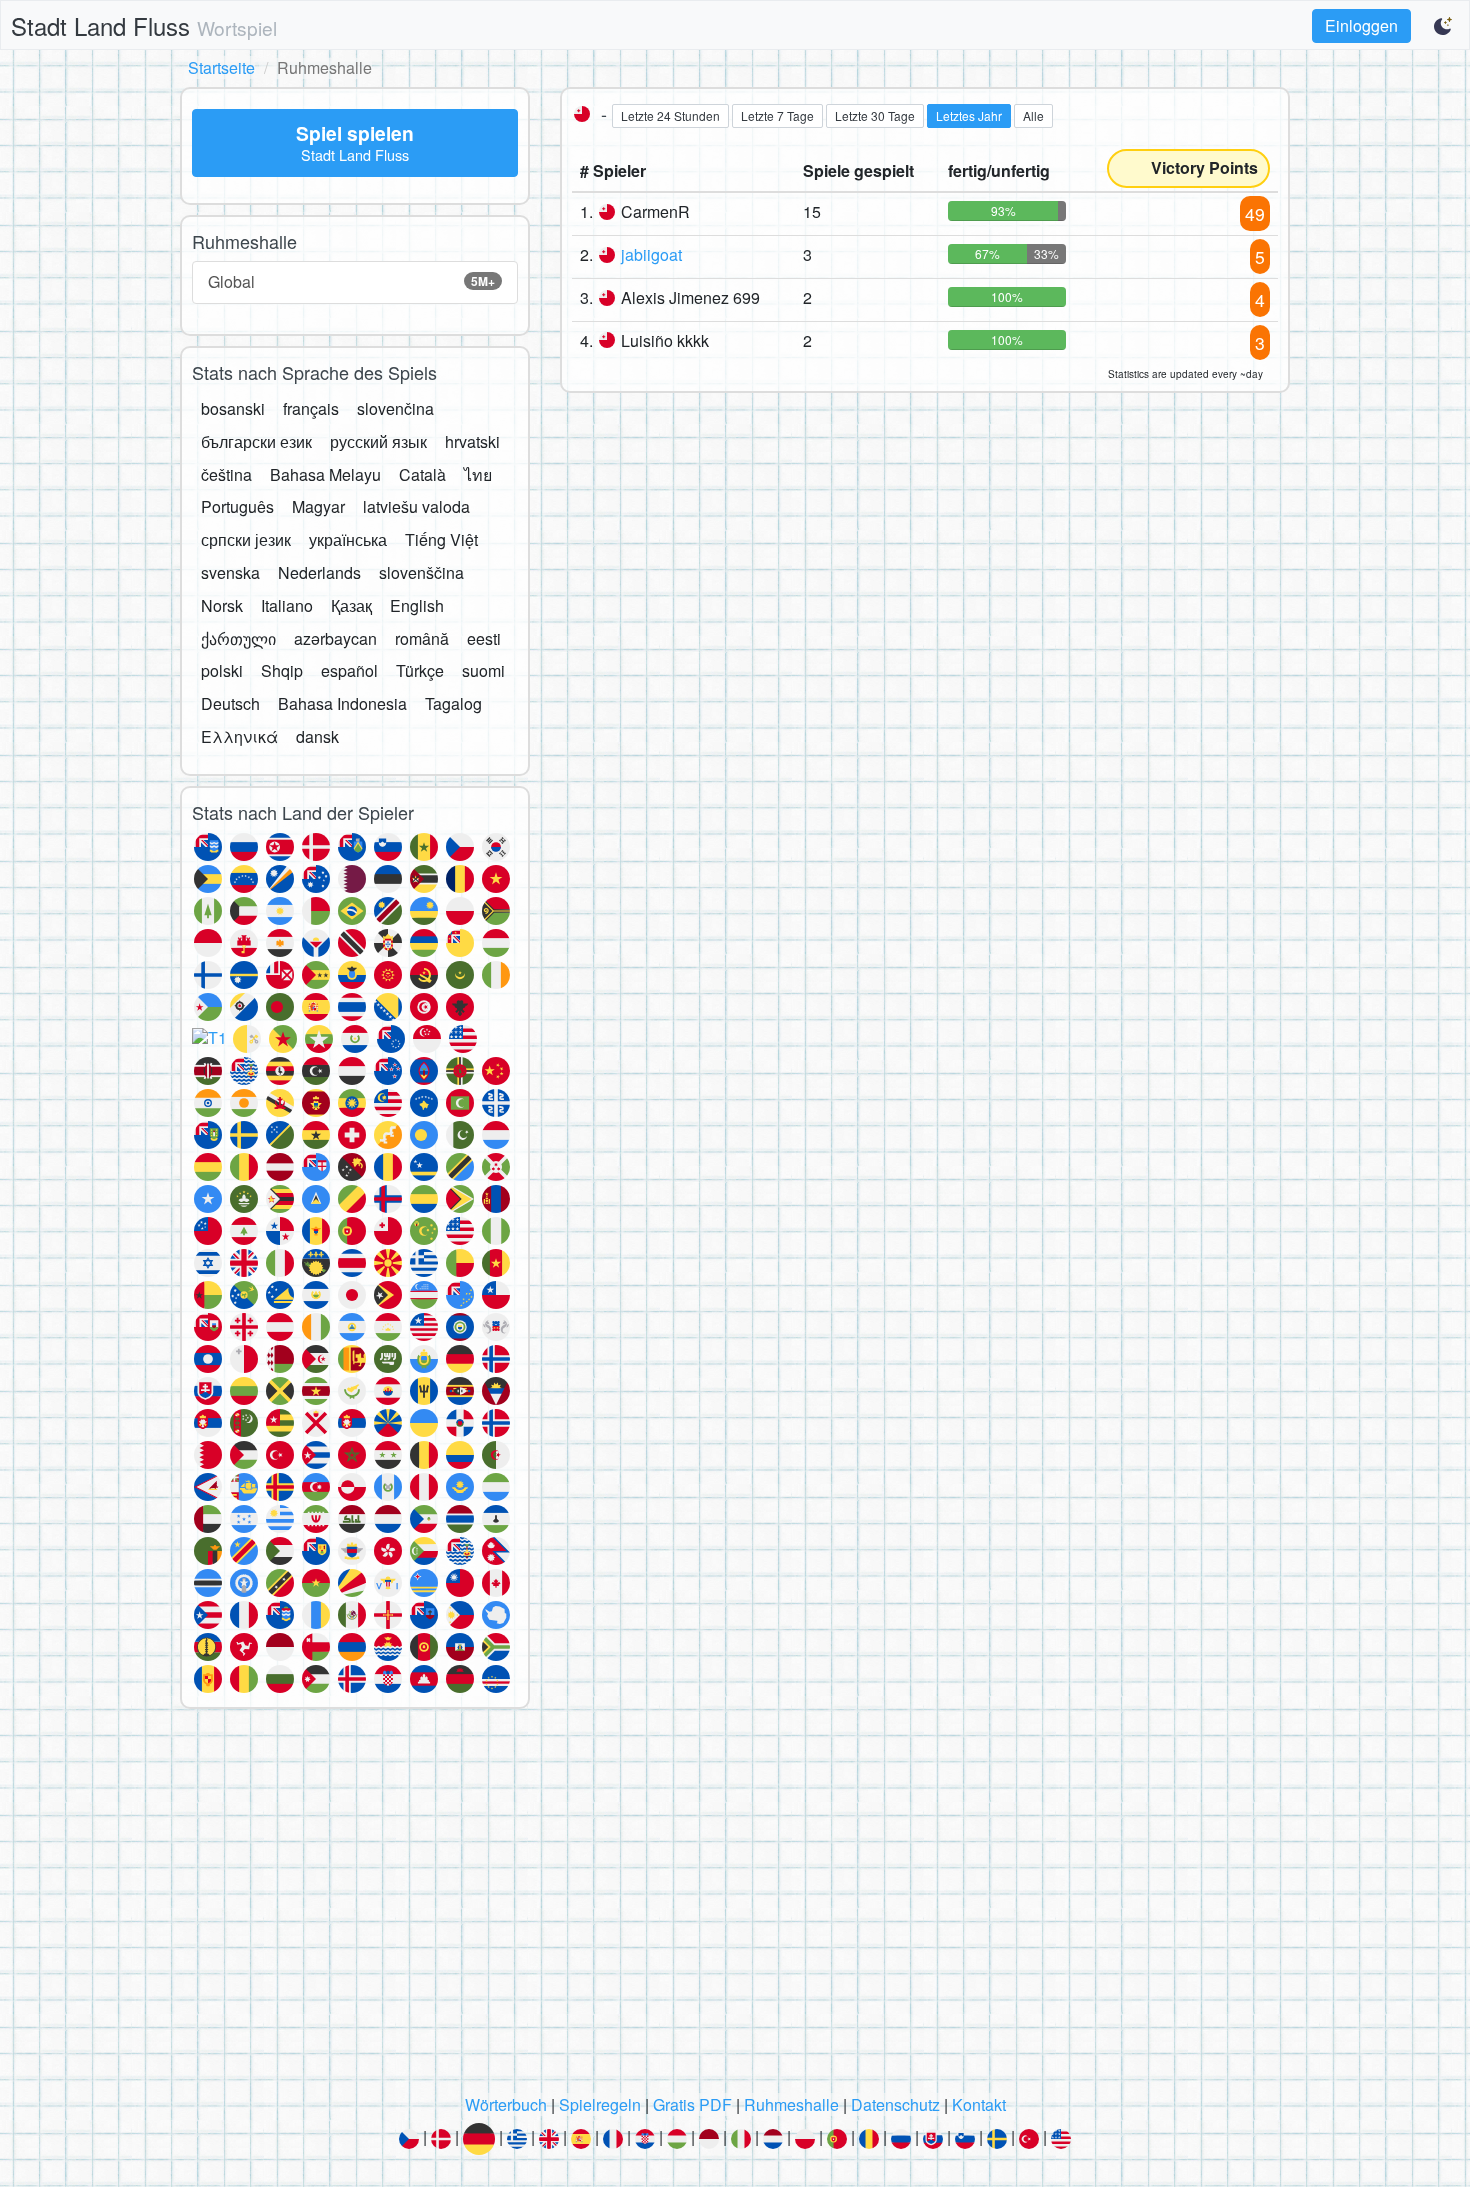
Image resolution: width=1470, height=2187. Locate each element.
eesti (484, 638)
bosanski (233, 408)
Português (237, 506)
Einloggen (1361, 25)
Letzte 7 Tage (777, 115)
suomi (483, 670)
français (311, 408)
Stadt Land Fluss (144, 25)
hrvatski (472, 441)
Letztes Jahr (969, 115)
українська (348, 539)
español (349, 670)
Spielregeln (600, 2104)
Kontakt (979, 2104)
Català (422, 474)
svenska (230, 572)
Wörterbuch (506, 2104)
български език (256, 441)
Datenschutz (895, 2104)
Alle (1033, 115)
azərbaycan (335, 638)
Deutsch (230, 703)
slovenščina (421, 572)
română (422, 638)
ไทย (478, 474)
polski (222, 670)
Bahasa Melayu (325, 474)
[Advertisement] (735, 1907)
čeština (226, 474)
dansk (317, 736)
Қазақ (351, 605)
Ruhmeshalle (791, 2104)
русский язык (378, 441)
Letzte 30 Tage (875, 115)
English (417, 605)
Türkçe (420, 670)
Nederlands (319, 572)
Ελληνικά (239, 736)
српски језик (246, 539)
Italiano (287, 605)
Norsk (222, 605)
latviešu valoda (416, 506)
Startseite (221, 67)
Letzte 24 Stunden (670, 115)
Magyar (318, 506)
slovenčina (395, 408)
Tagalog (453, 703)
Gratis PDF (692, 2104)
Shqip (282, 670)
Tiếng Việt (441, 539)
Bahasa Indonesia (342, 703)
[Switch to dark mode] (1444, 26)
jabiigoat (651, 254)
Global (351, 281)
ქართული (238, 638)
